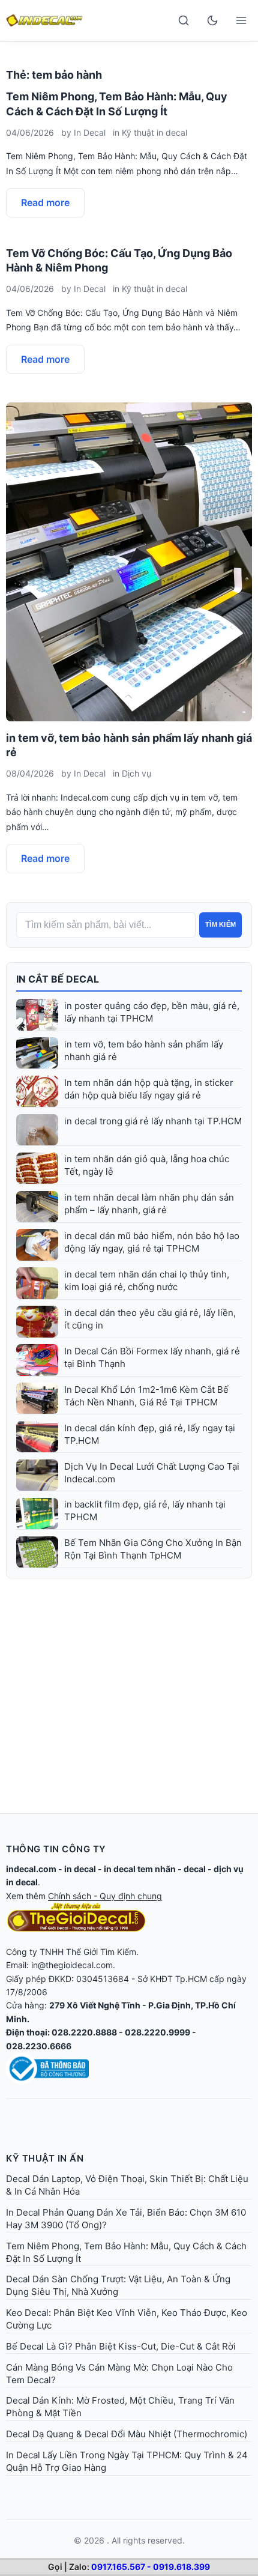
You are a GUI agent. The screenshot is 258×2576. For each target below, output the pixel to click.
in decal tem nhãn (140, 1869)
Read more (45, 202)
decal (195, 1869)
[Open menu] (241, 20)
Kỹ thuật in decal (154, 132)
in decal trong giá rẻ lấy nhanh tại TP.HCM (153, 1121)
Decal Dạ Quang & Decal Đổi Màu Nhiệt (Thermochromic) (127, 2434)
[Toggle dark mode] (212, 20)
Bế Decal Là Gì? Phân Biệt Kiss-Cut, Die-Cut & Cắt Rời (121, 2346)
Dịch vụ (136, 773)
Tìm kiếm (220, 924)
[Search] (184, 20)
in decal (80, 1869)
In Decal (90, 132)
